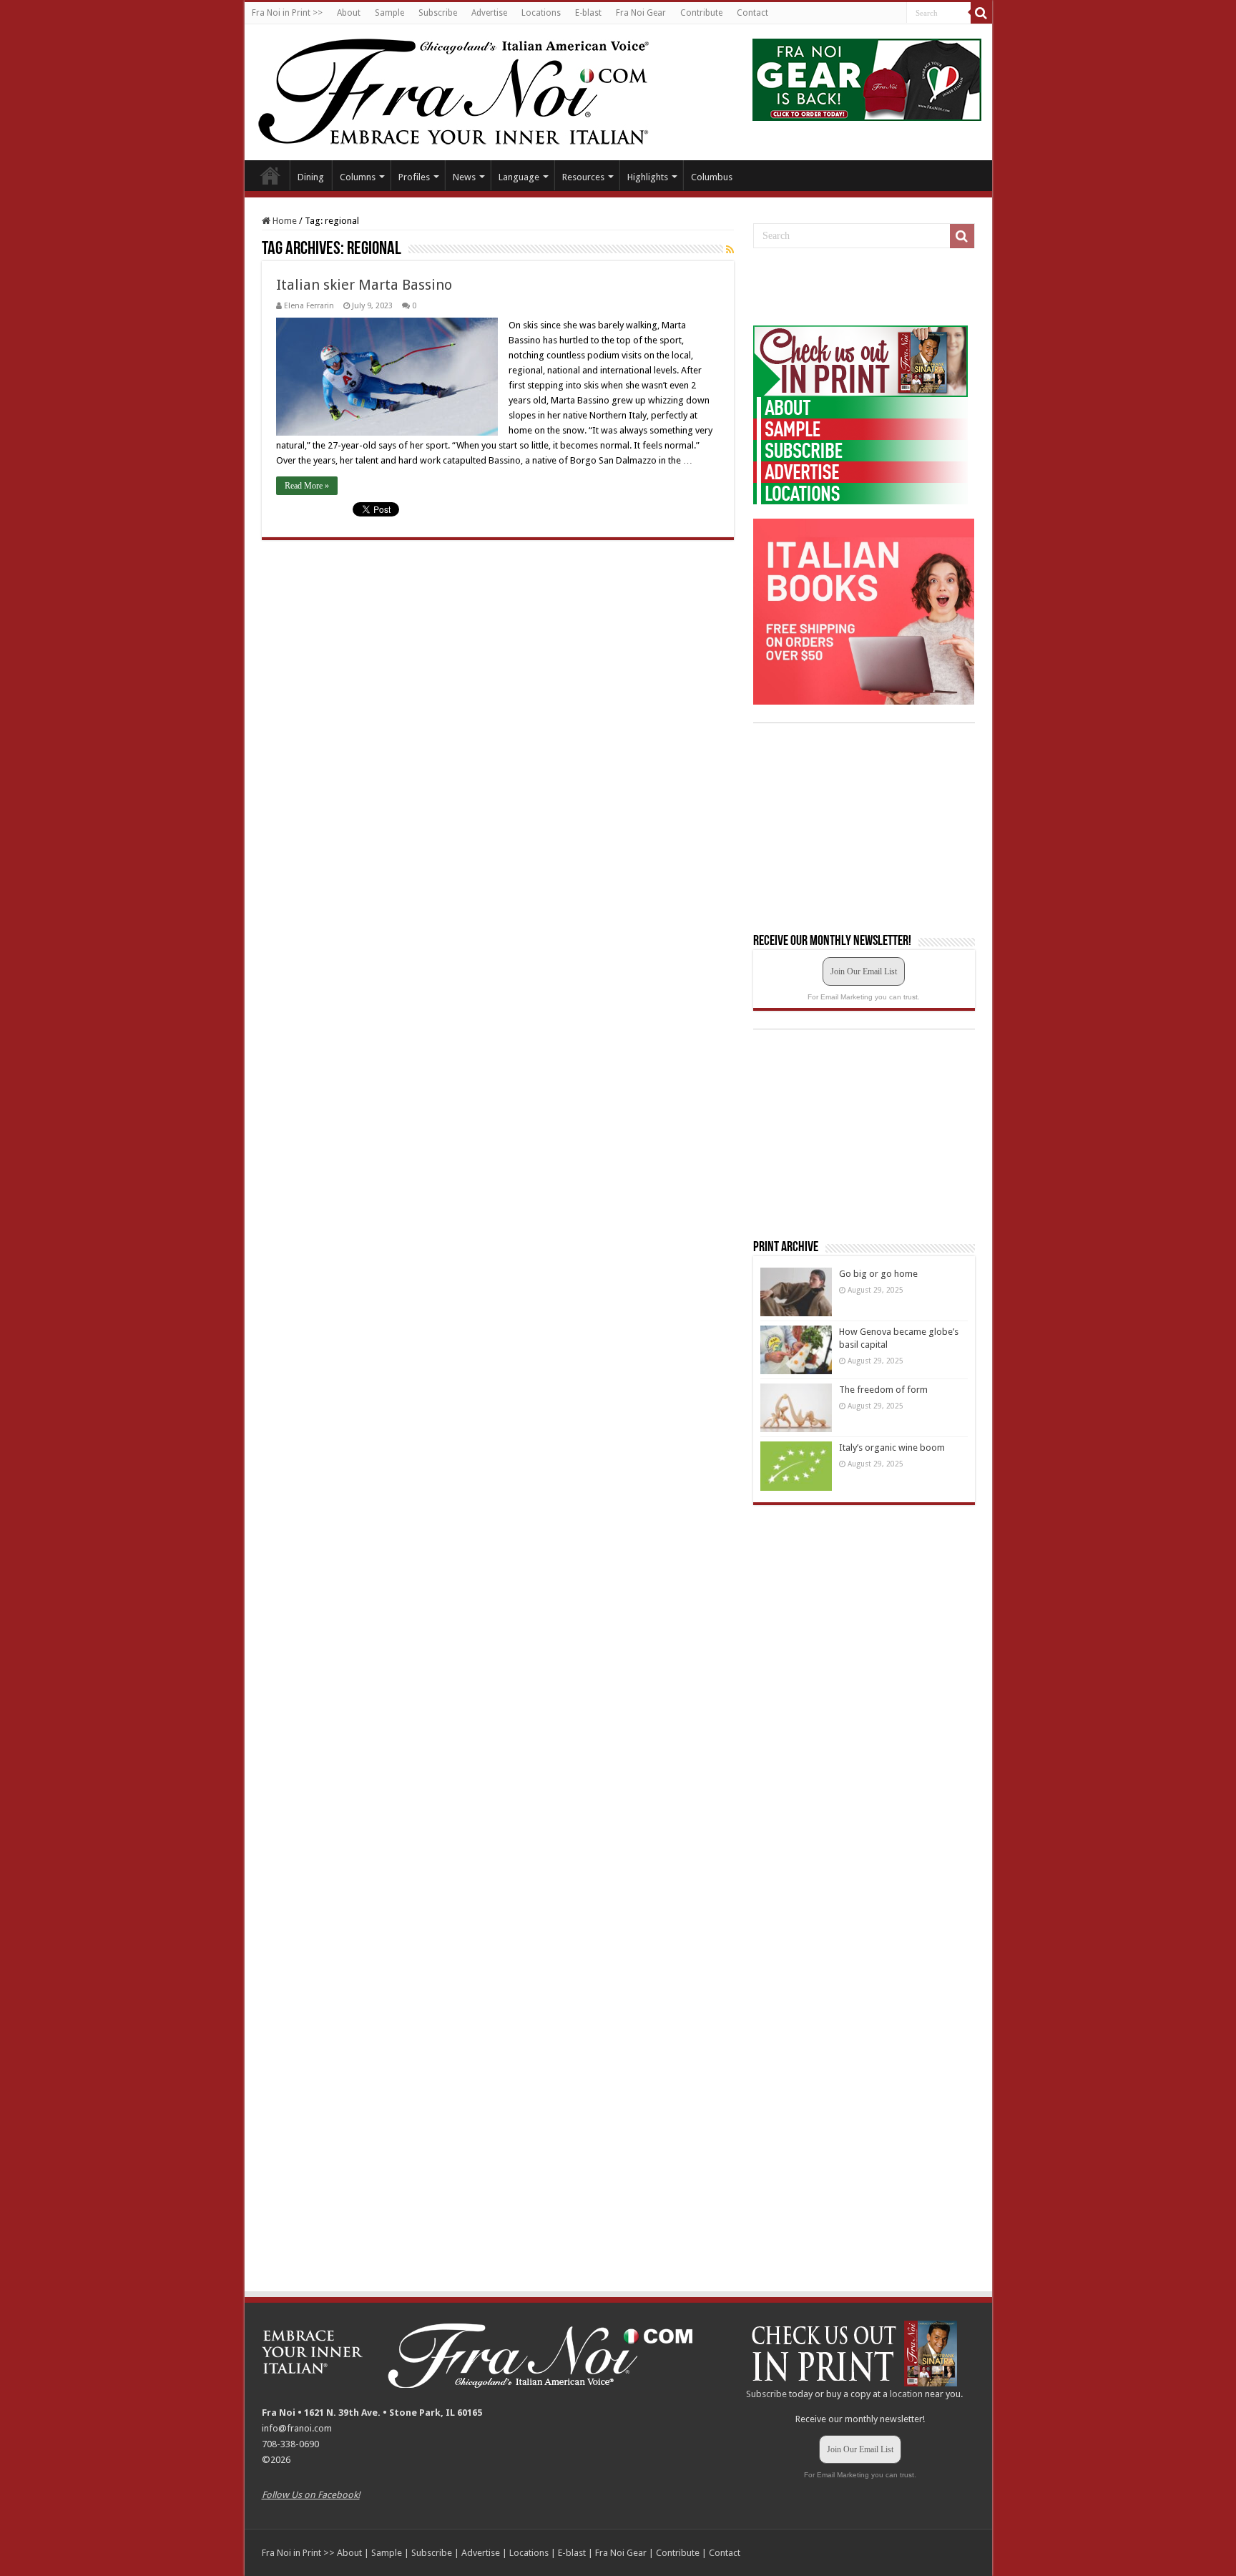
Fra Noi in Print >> (287, 13)
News (464, 177)
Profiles (414, 177)
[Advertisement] (860, 288)
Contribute (701, 13)
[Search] (981, 13)
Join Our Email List (864, 971)
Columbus (712, 177)
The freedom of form (883, 1390)
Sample (389, 13)
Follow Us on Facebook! (311, 2495)
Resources (583, 177)
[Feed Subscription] (730, 250)
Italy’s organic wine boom (892, 1448)
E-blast (588, 13)
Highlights (648, 177)
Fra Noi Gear (641, 13)
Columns (358, 177)
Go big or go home (878, 1274)
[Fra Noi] (471, 89)
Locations (541, 13)
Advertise (489, 13)
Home (270, 175)
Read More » (307, 486)
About (349, 13)
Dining (311, 177)
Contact (752, 13)
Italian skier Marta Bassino (364, 285)
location (906, 2394)
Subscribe (438, 13)
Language (519, 177)
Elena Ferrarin (309, 306)
